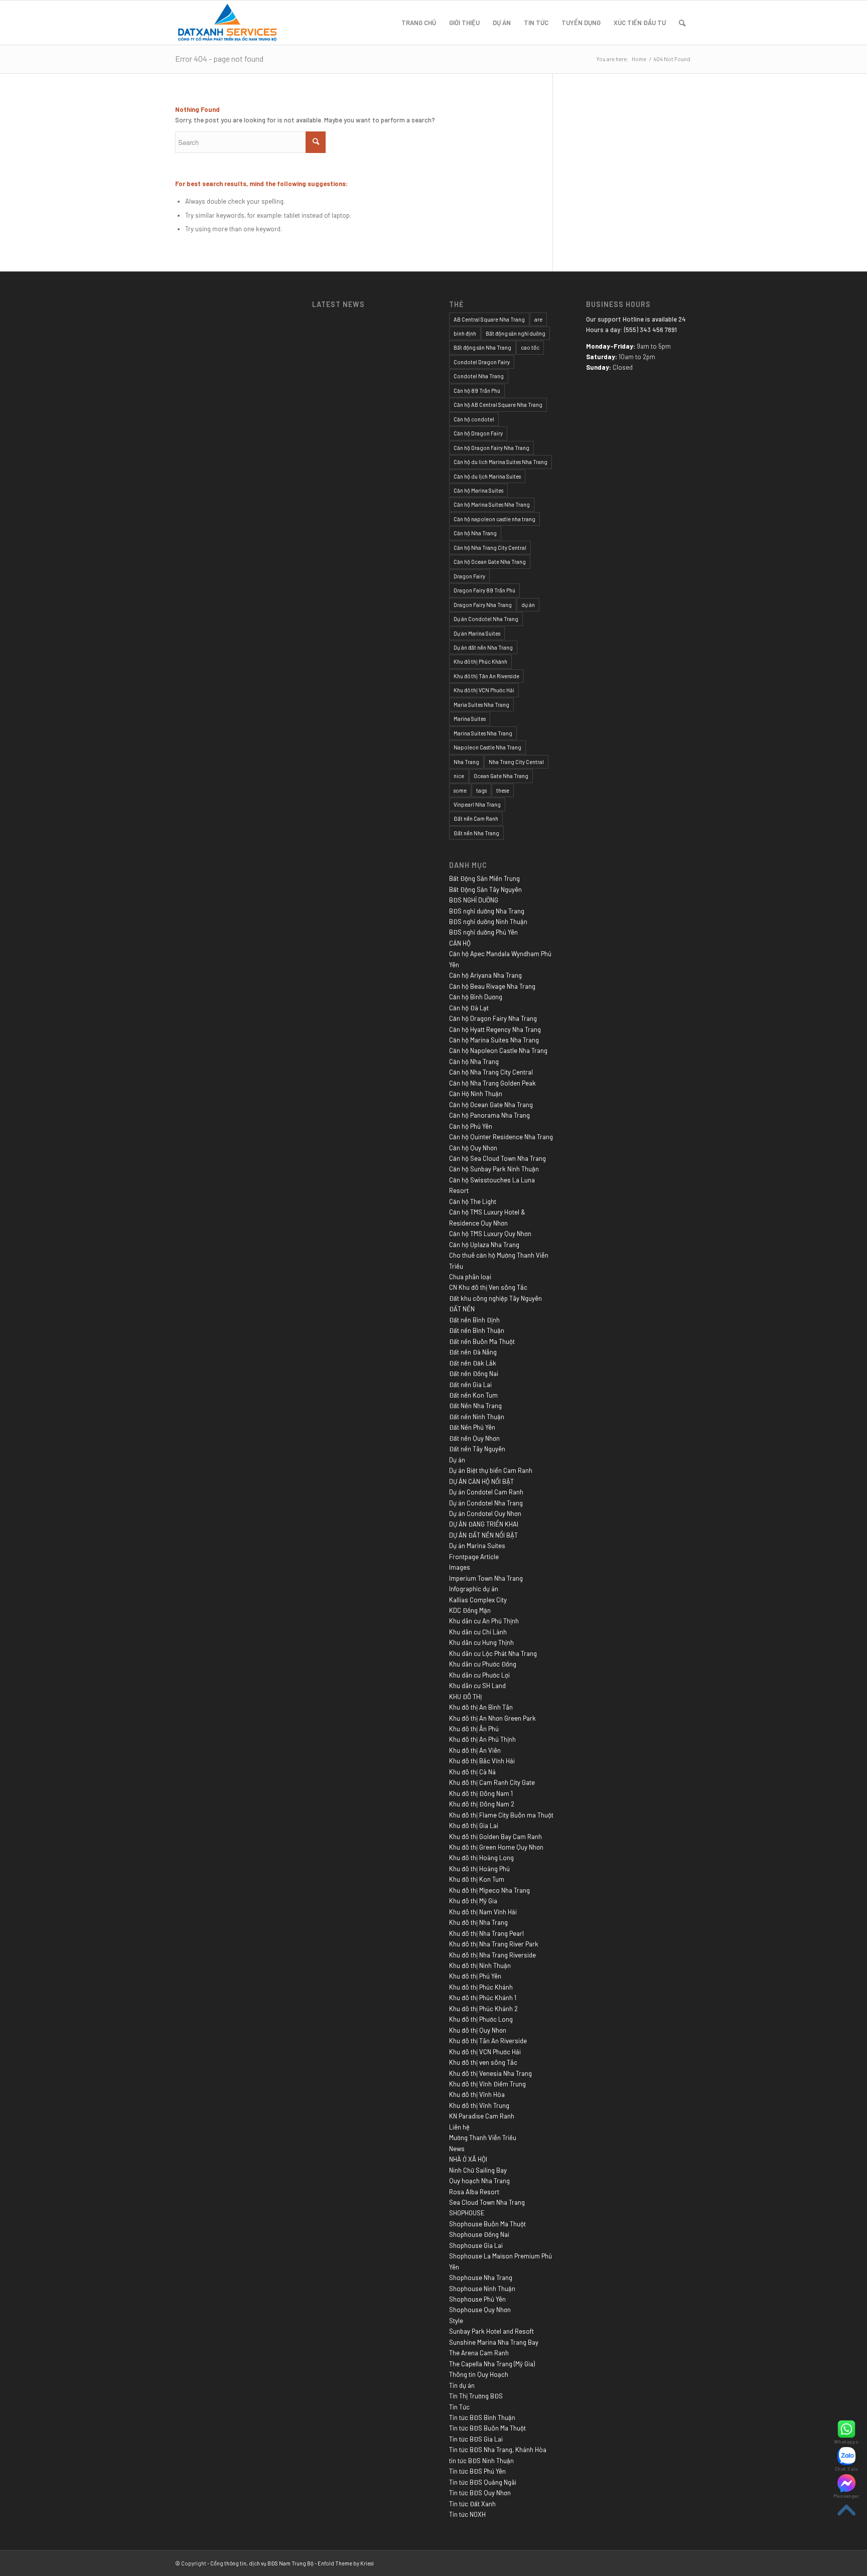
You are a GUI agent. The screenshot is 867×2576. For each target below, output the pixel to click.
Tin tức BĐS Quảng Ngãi (483, 2482)
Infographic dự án (474, 1589)
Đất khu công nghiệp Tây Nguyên (495, 1298)
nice (459, 776)
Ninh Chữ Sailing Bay (478, 2170)
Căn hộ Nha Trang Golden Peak (492, 1083)
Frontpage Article (474, 1557)
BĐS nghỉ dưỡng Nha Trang (487, 911)
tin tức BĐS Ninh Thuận (481, 2461)
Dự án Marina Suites (477, 633)
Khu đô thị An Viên (475, 1750)
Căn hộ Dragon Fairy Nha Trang (491, 448)
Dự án (457, 1460)
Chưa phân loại (470, 1277)
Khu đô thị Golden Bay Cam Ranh (495, 1837)
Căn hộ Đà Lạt (469, 1008)
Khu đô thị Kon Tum (477, 1879)
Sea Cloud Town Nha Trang (487, 2202)
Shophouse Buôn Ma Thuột (487, 2224)
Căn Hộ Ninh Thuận (476, 1094)
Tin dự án (462, 2385)
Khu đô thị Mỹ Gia (473, 1901)
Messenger (846, 2496)
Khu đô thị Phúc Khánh (480, 661)
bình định (465, 333)
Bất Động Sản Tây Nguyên (485, 889)
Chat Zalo (846, 2469)
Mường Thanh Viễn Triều (483, 2138)
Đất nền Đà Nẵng (473, 1352)
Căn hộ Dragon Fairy (478, 433)
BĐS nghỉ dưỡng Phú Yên (483, 932)
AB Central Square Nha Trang (489, 319)
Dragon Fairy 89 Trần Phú (484, 590)
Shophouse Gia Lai (476, 2245)
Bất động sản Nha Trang (482, 347)
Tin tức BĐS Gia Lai (476, 2439)
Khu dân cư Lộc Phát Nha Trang (493, 1653)
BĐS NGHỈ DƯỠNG (474, 900)
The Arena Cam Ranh (479, 2353)
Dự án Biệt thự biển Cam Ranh (491, 1470)
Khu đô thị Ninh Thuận (480, 1965)
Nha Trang (466, 762)
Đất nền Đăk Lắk (473, 1363)
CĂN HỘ (460, 943)
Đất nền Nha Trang (476, 833)
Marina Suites (470, 719)
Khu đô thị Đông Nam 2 (482, 1804)
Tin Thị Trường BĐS (476, 2396)
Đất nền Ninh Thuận (477, 1417)
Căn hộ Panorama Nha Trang (489, 1115)
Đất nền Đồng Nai (474, 1374)
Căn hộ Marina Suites (478, 490)
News (457, 2149)
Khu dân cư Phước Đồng (483, 1664)
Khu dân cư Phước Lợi (479, 1675)
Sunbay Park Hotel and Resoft (491, 2331)
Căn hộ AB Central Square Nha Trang (498, 405)
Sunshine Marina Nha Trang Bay (494, 2342)
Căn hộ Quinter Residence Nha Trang (501, 1137)
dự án (528, 605)
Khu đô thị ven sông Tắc (483, 2062)
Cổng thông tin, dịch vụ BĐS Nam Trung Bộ (262, 2563)
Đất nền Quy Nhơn (474, 1438)
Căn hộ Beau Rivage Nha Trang (492, 986)
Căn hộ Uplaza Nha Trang (484, 1245)
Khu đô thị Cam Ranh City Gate (492, 1782)
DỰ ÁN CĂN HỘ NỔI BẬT (481, 1481)
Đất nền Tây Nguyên (477, 1449)
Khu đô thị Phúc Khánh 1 (483, 1998)
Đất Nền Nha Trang (475, 1406)
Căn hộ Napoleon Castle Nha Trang (498, 1050)
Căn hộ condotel (474, 419)
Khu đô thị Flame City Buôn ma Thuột (501, 1815)
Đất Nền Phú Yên (472, 1427)
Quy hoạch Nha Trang (479, 2181)
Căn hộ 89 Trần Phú (477, 391)
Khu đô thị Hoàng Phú (479, 1869)
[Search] (682, 23)
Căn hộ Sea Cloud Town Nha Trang (497, 1158)
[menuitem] (419, 23)
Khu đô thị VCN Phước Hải (484, 690)
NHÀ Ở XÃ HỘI (468, 2159)
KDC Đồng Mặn (470, 1610)
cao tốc (530, 347)
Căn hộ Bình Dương (476, 997)
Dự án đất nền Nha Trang (483, 647)
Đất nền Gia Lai (470, 1385)
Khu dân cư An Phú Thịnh (484, 1621)
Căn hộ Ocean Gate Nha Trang (490, 562)
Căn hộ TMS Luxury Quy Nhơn (490, 1234)
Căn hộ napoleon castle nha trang (494, 519)
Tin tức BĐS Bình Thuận (482, 2417)
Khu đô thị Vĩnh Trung (479, 2105)
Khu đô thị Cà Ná (472, 1772)
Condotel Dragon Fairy (482, 362)
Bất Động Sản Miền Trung (484, 878)
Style (456, 2321)
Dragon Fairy (469, 576)
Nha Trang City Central (516, 762)
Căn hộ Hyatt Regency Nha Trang (495, 1029)
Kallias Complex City (478, 1600)
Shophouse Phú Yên (477, 2299)
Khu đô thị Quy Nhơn (478, 2030)
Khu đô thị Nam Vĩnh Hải (483, 1912)
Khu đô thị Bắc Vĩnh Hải (482, 1761)
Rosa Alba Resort (474, 2192)
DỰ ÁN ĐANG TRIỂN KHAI (484, 1524)
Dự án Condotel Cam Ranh (486, 1492)
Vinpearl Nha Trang (477, 804)
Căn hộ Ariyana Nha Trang (485, 975)
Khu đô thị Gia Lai (474, 1826)
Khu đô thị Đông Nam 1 (481, 1793)
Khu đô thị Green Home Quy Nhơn (496, 1847)
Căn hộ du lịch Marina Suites (487, 476)
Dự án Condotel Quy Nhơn (485, 1513)
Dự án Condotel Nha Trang (486, 619)
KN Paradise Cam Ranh (482, 2116)
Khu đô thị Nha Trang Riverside (492, 1955)
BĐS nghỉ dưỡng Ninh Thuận (488, 922)
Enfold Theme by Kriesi (346, 2563)
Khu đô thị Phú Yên (475, 1976)
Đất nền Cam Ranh (476, 818)
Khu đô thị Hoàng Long (481, 1858)
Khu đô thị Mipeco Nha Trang (489, 1890)
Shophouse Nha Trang (481, 2278)
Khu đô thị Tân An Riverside (486, 676)
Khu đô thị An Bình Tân (481, 1707)
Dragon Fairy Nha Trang (483, 605)
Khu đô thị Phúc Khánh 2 (483, 2009)
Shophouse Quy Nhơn (480, 2310)
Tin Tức (459, 2407)
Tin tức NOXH (467, 2514)
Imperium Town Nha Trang (486, 1578)
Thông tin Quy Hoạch (479, 2374)
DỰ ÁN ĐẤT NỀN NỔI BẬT (483, 1535)
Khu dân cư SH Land (477, 1686)
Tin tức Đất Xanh (472, 2504)
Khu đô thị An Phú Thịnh (482, 1739)
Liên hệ (459, 2127)
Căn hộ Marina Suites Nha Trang (492, 504)
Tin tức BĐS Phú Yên (477, 2471)
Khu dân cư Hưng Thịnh (481, 1642)
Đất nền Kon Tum (473, 1395)
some (460, 790)
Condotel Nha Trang (479, 376)
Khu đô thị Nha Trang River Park (494, 1944)
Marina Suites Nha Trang (483, 733)
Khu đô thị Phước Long (481, 2019)
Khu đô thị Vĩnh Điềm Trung (487, 2084)
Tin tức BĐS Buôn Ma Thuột (487, 2428)
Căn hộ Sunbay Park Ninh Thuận (494, 1169)
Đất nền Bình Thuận (477, 1330)
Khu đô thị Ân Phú (474, 1729)
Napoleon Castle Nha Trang (487, 747)
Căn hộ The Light (473, 1201)
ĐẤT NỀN (462, 1309)
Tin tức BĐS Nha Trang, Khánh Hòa (498, 2450)
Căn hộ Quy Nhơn (473, 1148)
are (538, 319)
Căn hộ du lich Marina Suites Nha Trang (500, 462)
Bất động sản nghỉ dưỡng (516, 333)
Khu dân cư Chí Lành (478, 1632)
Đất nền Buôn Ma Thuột (482, 1341)
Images (460, 1567)
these (503, 790)
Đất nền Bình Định (474, 1320)
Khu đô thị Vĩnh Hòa (477, 2094)
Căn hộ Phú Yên (471, 1126)
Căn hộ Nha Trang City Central (490, 548)
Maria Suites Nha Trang (481, 705)
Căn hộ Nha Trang (475, 533)
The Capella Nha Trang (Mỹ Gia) (492, 2364)
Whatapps (846, 2442)
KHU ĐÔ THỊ (465, 1697)
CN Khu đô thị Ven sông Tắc (488, 1287)
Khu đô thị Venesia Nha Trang (490, 2073)
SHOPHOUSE (467, 2213)
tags (481, 790)
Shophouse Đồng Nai (479, 2234)
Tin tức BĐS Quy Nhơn (480, 2493)
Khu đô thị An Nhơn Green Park (492, 1718)
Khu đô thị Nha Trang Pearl (486, 1933)
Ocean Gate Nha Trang (501, 776)
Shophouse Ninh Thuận (482, 2289)
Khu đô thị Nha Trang (478, 1922)
